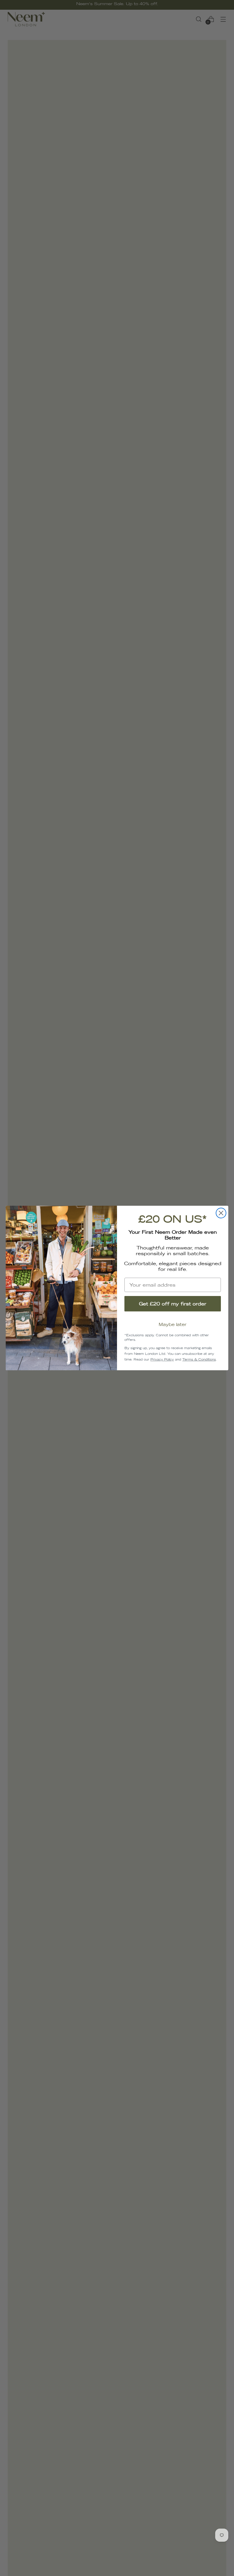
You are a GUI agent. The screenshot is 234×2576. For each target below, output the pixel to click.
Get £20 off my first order (173, 1304)
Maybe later (173, 1324)
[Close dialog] (221, 1213)
